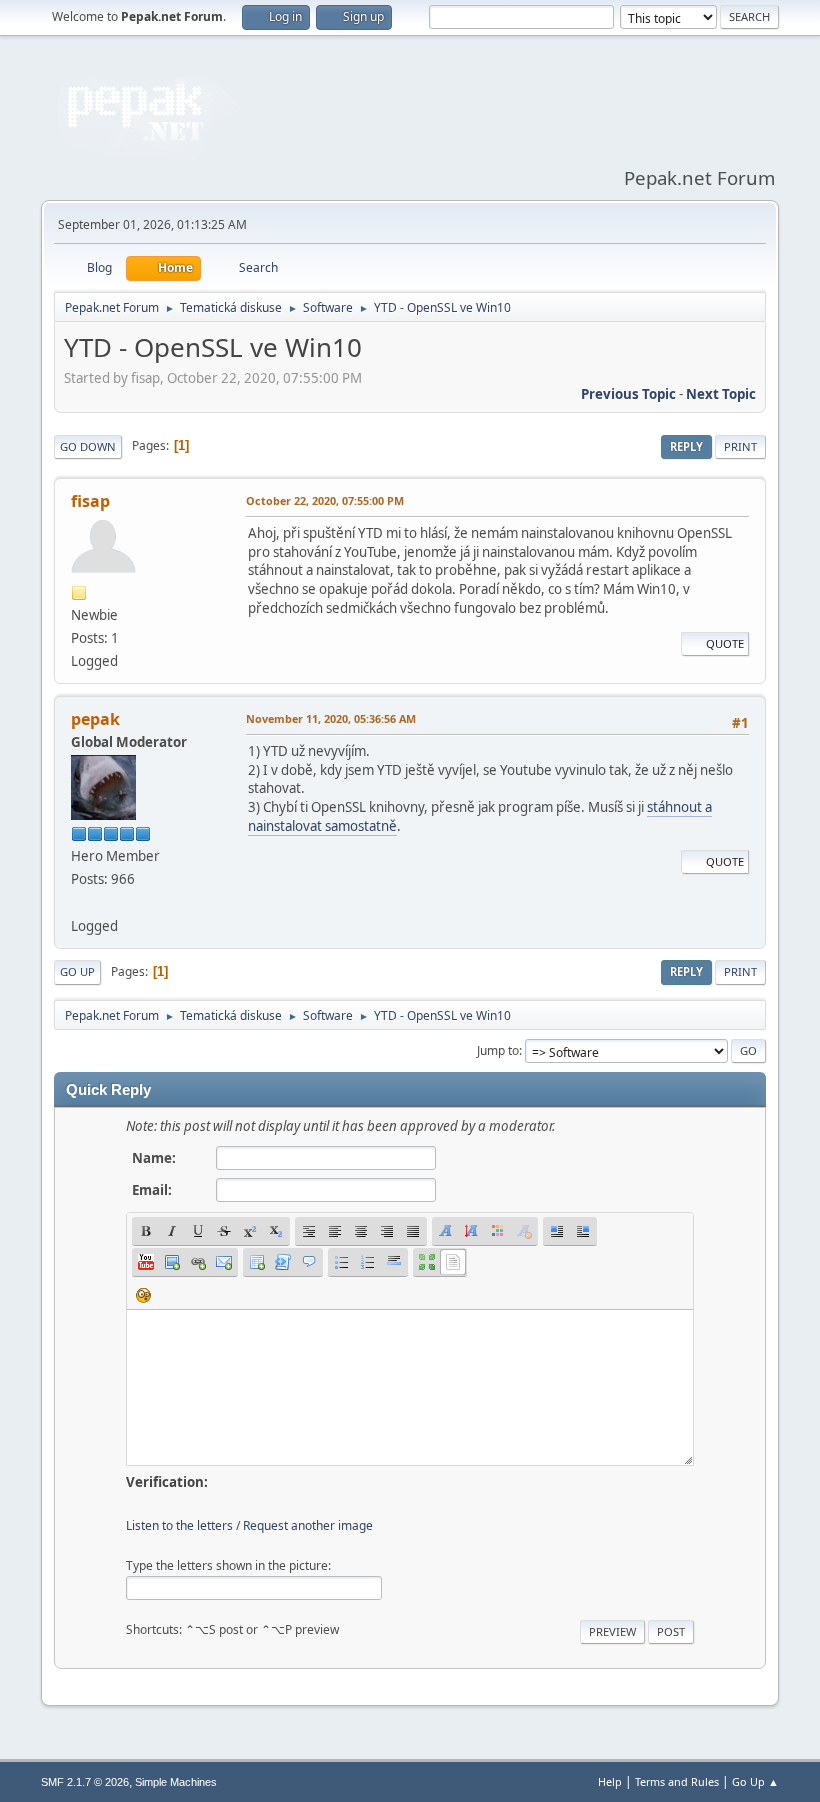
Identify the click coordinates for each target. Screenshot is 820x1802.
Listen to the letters (179, 1525)
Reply (686, 446)
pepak (95, 719)
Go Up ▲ (755, 1781)
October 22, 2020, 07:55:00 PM (325, 500)
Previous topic (628, 394)
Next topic (721, 394)
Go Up (77, 971)
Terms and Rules (677, 1781)
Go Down (88, 446)
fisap (90, 501)
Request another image (308, 1525)
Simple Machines (176, 1782)
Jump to (498, 1050)
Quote (725, 643)
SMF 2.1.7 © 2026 (85, 1782)
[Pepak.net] (79, 902)
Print (740, 446)
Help (610, 1781)
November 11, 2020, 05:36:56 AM (331, 718)
